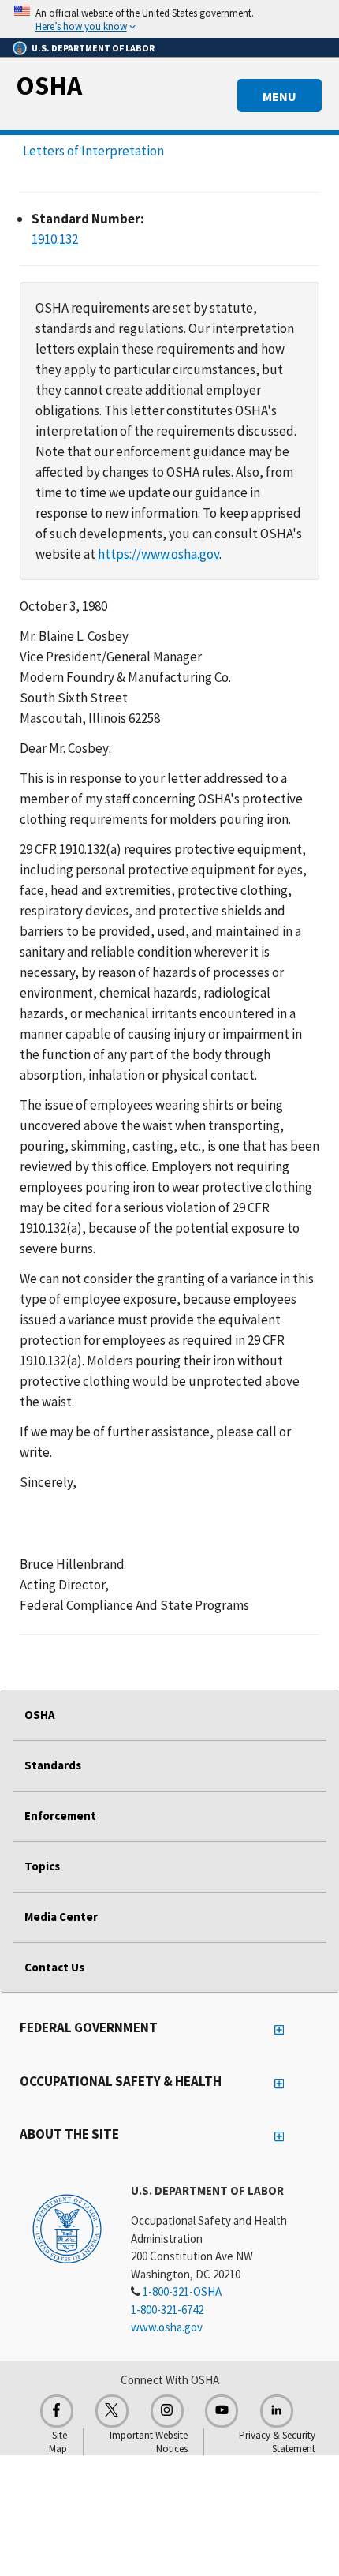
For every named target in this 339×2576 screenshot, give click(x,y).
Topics (42, 1866)
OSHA (49, 85)
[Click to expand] (169, 19)
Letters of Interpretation (93, 151)
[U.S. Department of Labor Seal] (67, 2228)
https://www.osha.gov (158, 554)
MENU (279, 96)
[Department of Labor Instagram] (167, 2411)
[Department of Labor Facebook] (57, 2411)
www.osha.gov (167, 2327)
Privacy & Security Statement (277, 2442)
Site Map (58, 2442)
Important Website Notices (149, 2442)
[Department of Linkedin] (277, 2411)
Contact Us (54, 1967)
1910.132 (55, 239)
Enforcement (60, 1816)
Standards (53, 1765)
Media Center (61, 1917)
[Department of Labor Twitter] (112, 2411)
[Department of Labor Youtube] (222, 2411)
